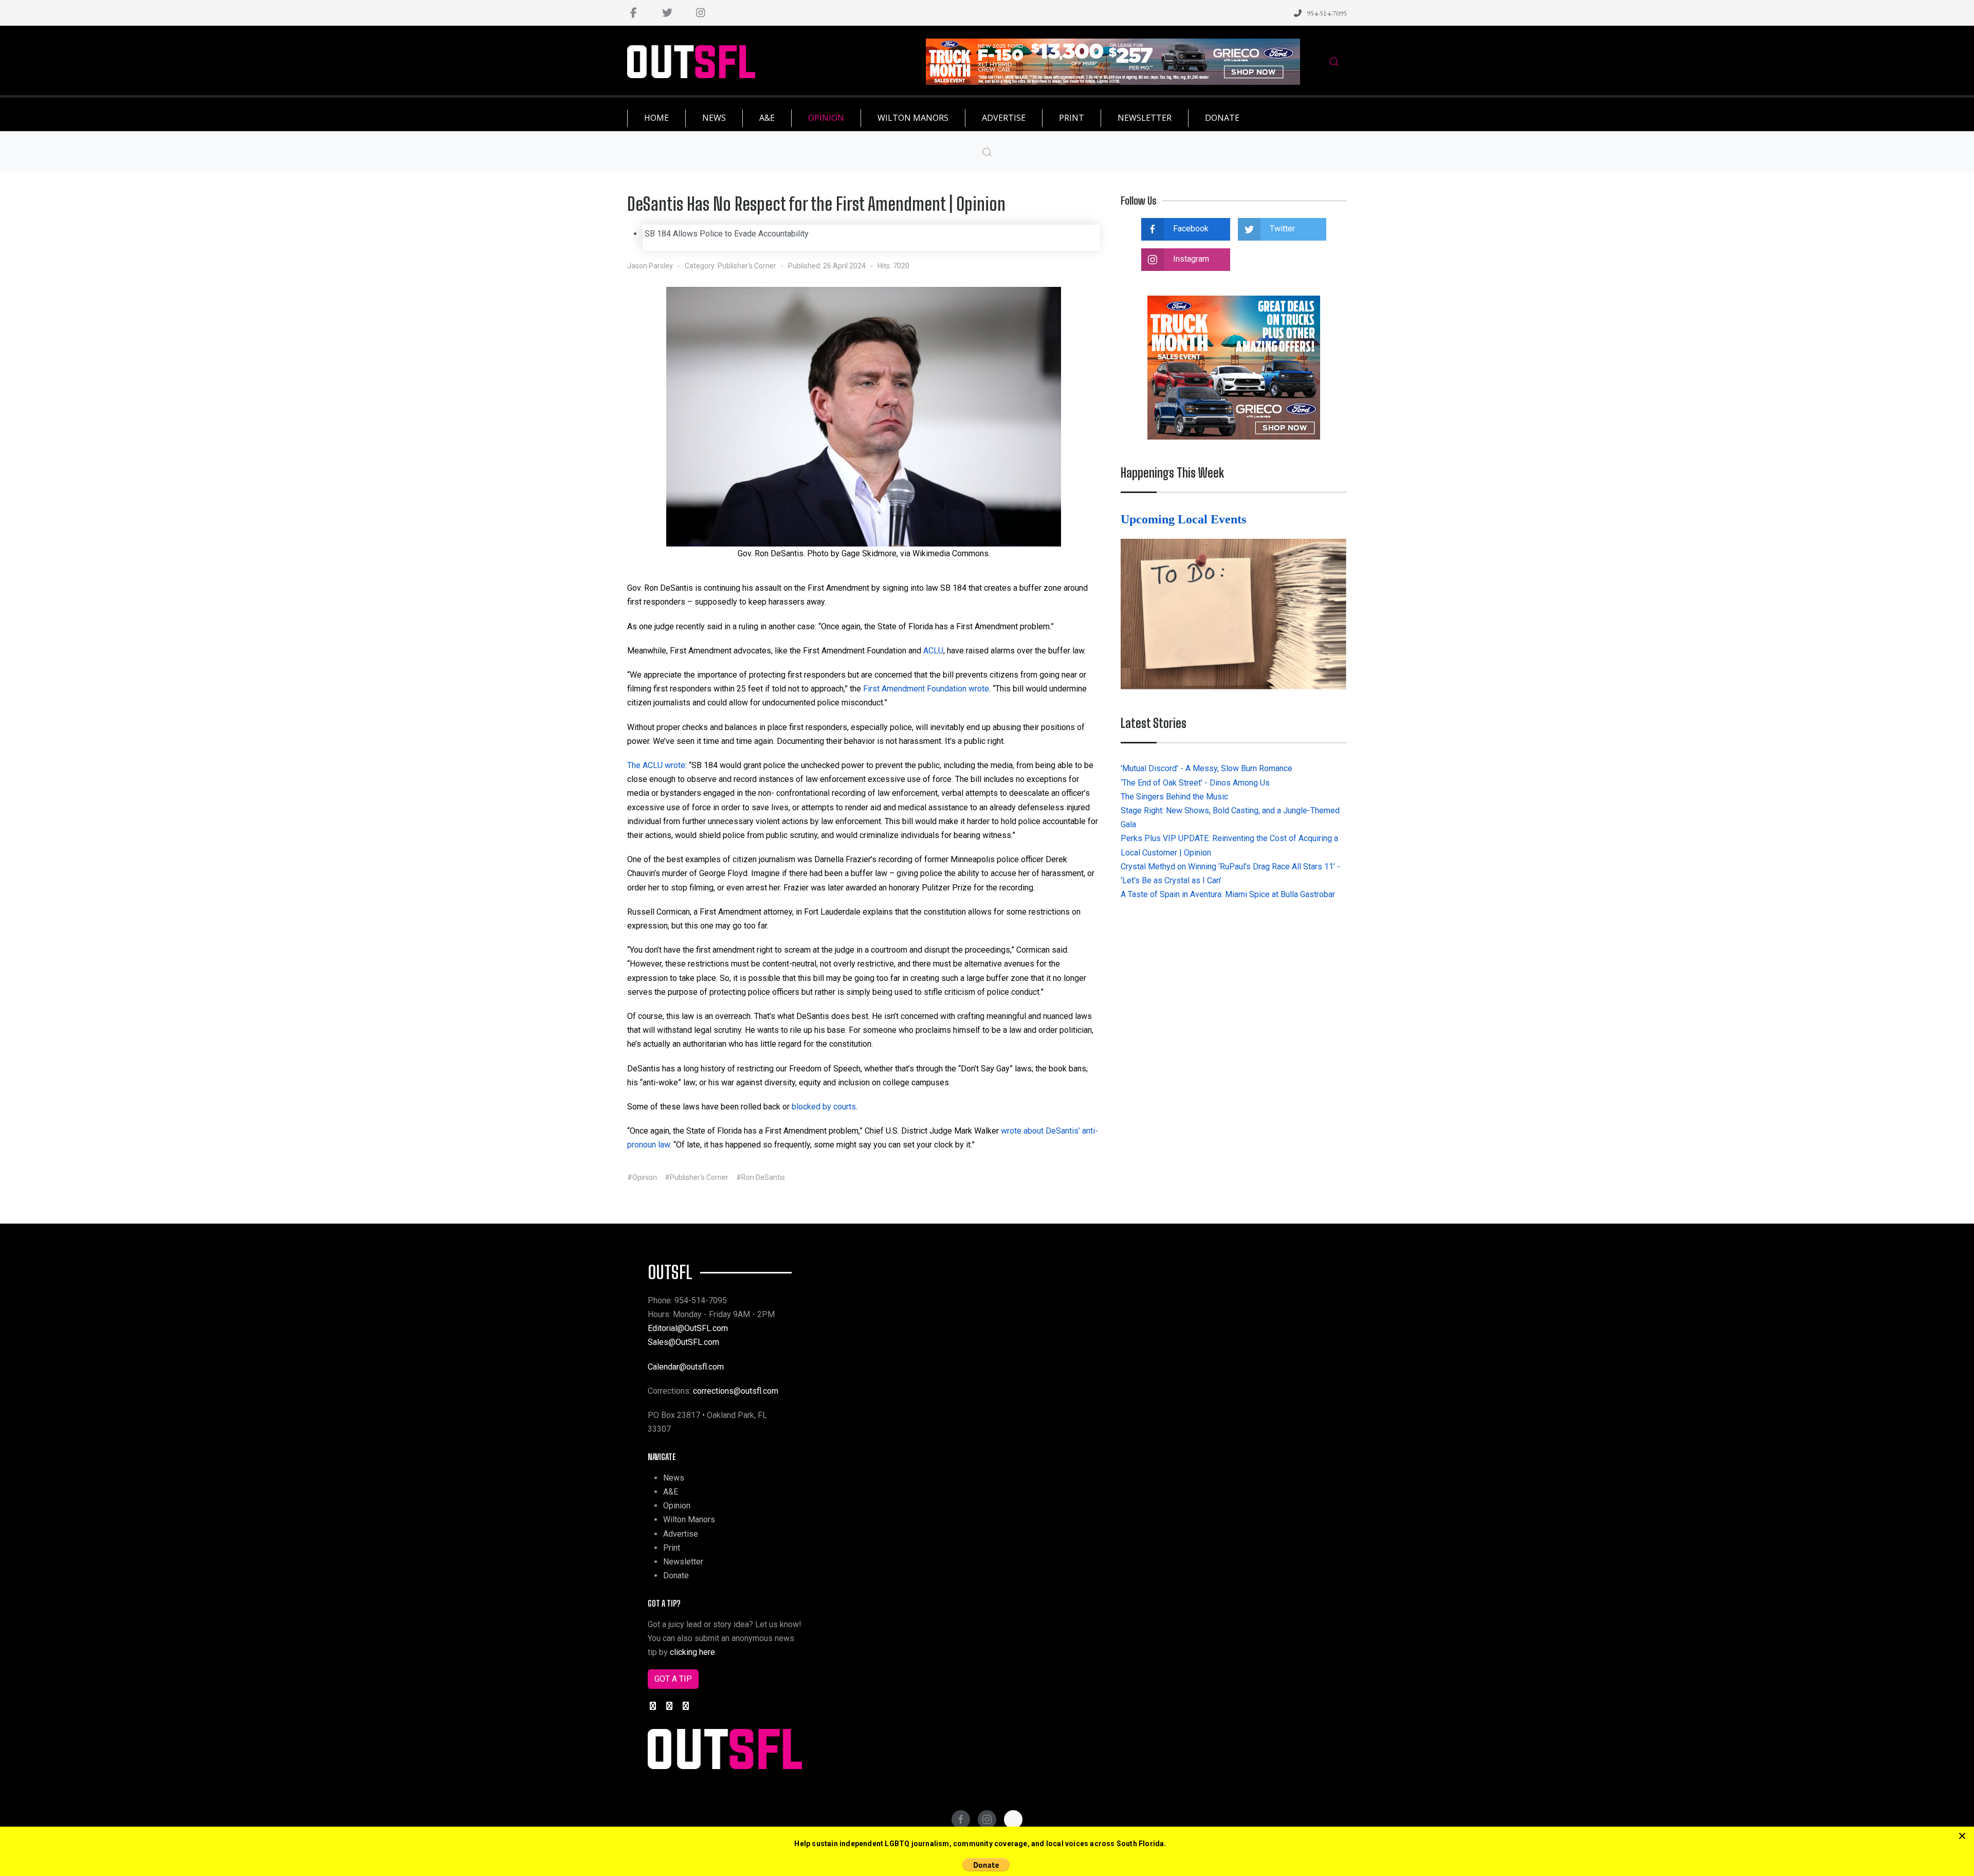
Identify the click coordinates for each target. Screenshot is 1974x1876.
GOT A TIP (673, 1679)
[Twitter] (667, 13)
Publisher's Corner (747, 266)
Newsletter (683, 1562)
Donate (676, 1576)
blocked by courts (824, 1107)
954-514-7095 (1327, 13)
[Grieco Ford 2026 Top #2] (1113, 61)
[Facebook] (634, 13)
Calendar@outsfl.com (686, 1367)
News (674, 1478)
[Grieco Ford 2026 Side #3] (1234, 367)
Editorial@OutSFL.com (688, 1328)
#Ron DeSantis (761, 1177)
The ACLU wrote (656, 765)
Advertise (681, 1534)
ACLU (933, 651)
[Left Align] (1962, 1836)
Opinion (677, 1506)
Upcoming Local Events (1185, 519)
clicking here (692, 1652)
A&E (671, 1492)
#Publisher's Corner (697, 1177)
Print (672, 1548)
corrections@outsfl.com (736, 1391)
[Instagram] (700, 13)
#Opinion (642, 1177)
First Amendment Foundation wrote (926, 689)
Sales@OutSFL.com (683, 1342)
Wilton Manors (689, 1519)
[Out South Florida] (691, 62)
